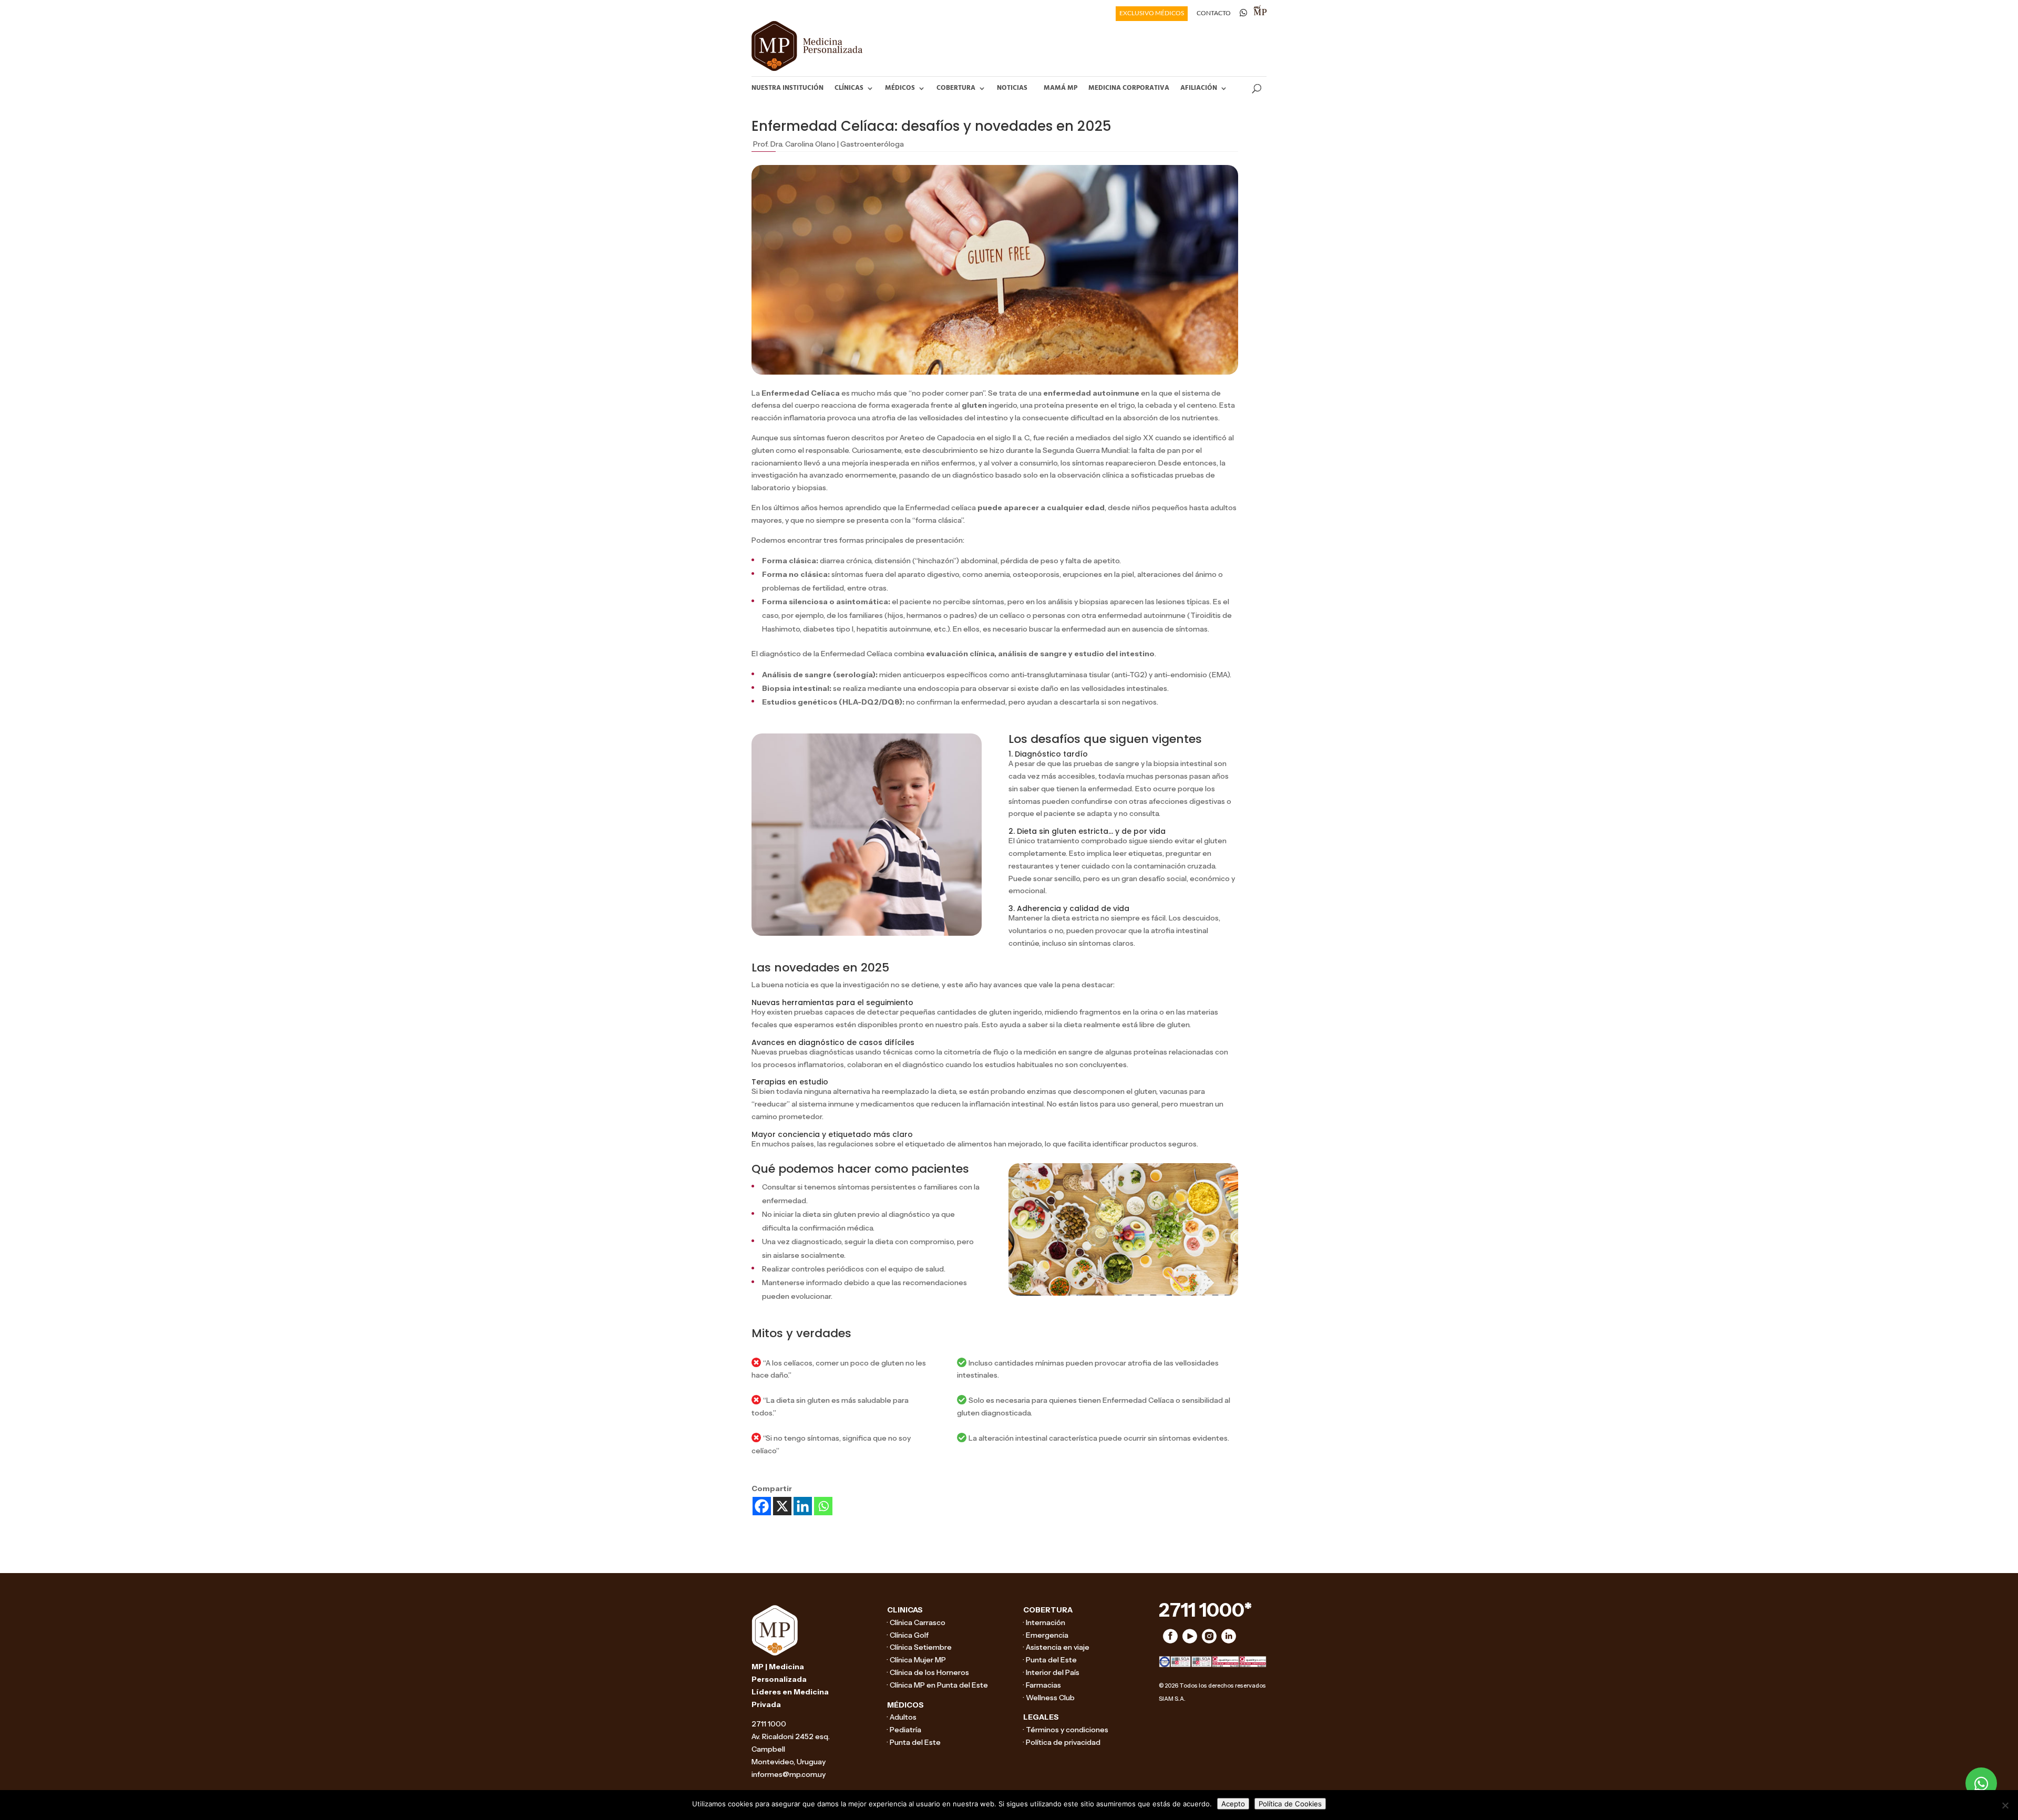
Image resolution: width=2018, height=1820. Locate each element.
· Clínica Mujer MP (917, 1660)
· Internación (1044, 1622)
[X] (782, 1506)
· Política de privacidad (1062, 1742)
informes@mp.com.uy (789, 1774)
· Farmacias (1042, 1685)
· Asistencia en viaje (1056, 1647)
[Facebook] (762, 1506)
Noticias (1012, 88)
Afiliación (1199, 88)
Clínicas (849, 88)
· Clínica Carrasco (916, 1622)
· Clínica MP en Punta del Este (938, 1685)
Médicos (900, 88)
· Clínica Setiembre (919, 1647)
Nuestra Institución (787, 88)
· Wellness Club (1049, 1698)
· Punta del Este (914, 1742)
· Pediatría (904, 1730)
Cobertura (956, 88)
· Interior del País (1051, 1672)
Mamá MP (1061, 88)
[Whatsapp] (823, 1506)
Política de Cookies (1290, 1804)
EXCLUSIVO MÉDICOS (1152, 13)
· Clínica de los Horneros (928, 1672)
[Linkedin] (803, 1506)
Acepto (1233, 1804)
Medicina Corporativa (1129, 88)
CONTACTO (1214, 13)
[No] (2005, 1805)
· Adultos (902, 1717)
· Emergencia (1046, 1635)
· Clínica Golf (908, 1635)
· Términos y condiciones (1066, 1730)
